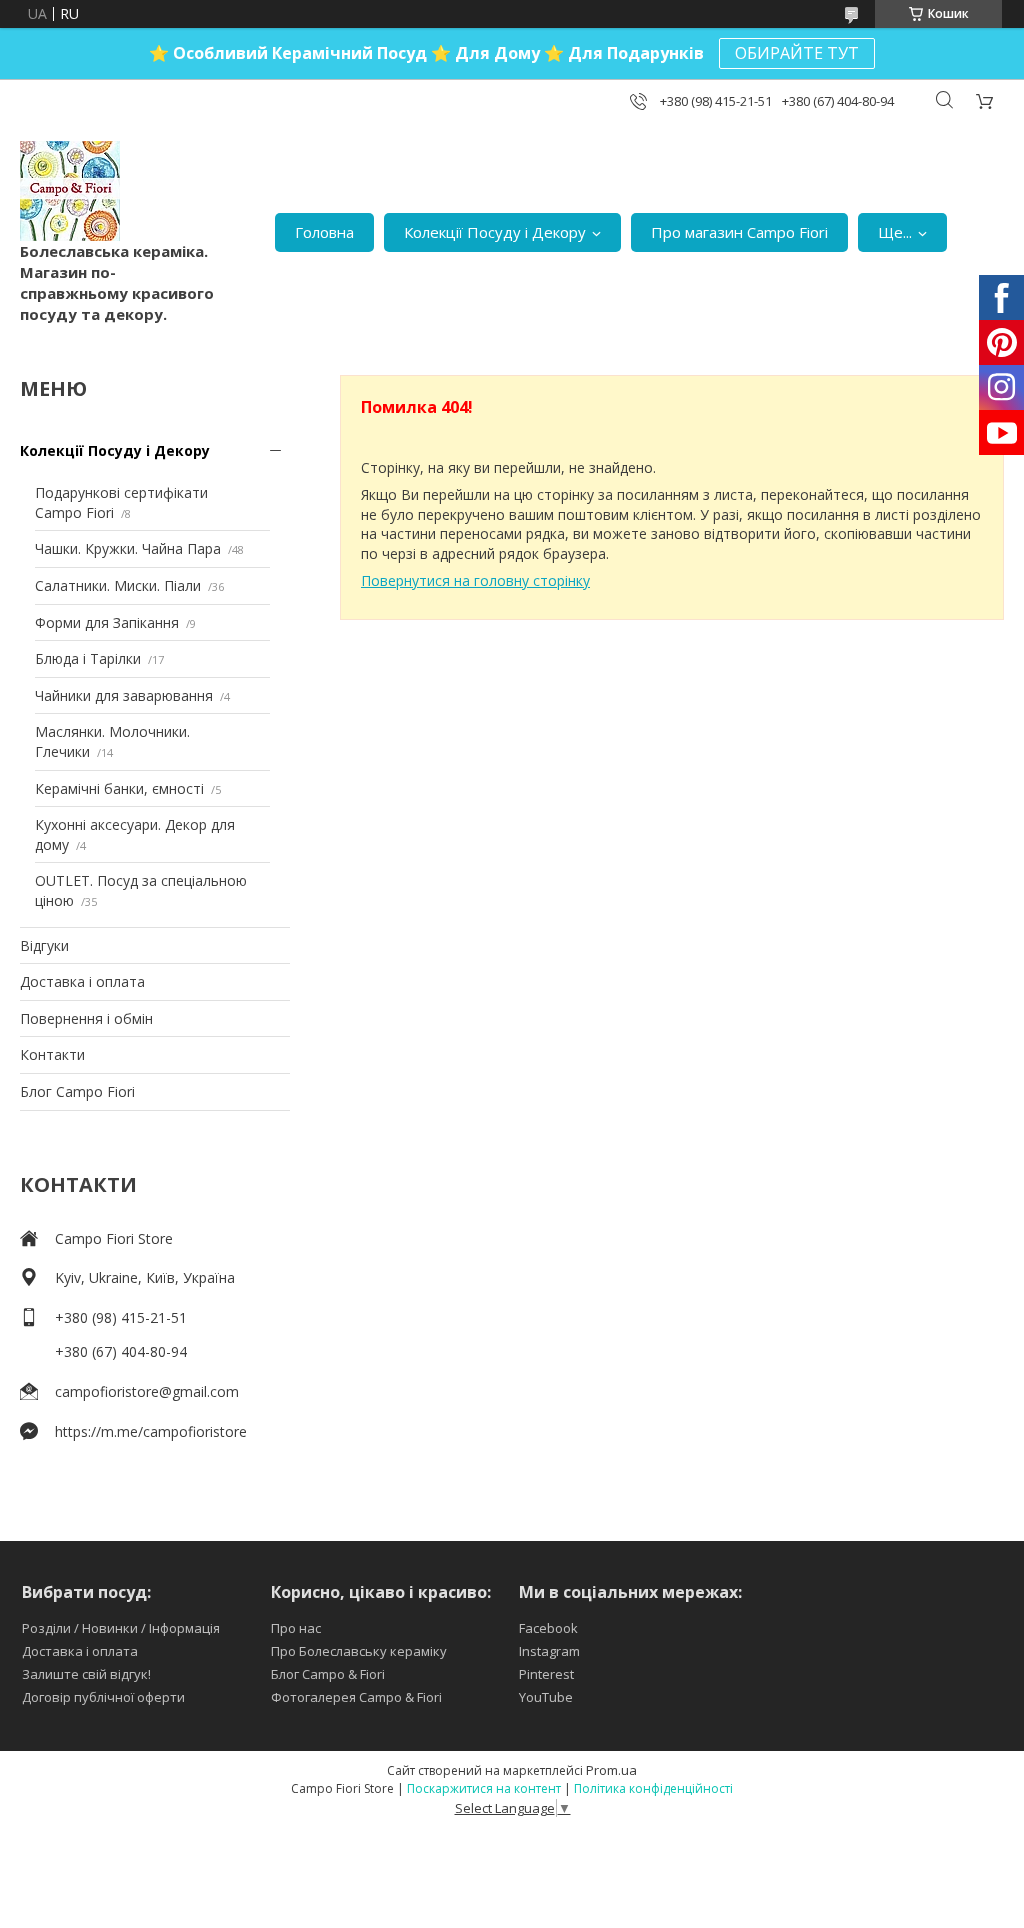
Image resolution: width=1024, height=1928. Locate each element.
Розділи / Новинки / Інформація (121, 1628)
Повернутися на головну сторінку (475, 580)
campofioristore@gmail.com (147, 1391)
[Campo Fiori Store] (70, 191)
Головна (324, 232)
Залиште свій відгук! (86, 1674)
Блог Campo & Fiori (328, 1674)
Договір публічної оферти (103, 1697)
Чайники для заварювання (124, 695)
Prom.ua (611, 1770)
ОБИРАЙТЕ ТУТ (797, 53)
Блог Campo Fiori (77, 1091)
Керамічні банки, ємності (119, 788)
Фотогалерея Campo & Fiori (356, 1697)
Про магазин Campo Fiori (739, 232)
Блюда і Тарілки (88, 658)
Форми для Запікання (107, 622)
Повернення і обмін (86, 1018)
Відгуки (44, 945)
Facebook (548, 1628)
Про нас (296, 1628)
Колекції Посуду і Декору (495, 232)
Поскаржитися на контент (484, 1788)
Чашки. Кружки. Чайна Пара (128, 548)
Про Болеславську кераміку (359, 1651)
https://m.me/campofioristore (151, 1431)
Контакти (52, 1054)
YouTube (546, 1697)
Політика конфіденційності (653, 1788)
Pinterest (546, 1674)
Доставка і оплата (82, 981)
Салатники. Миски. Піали (118, 585)
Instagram (549, 1651)
